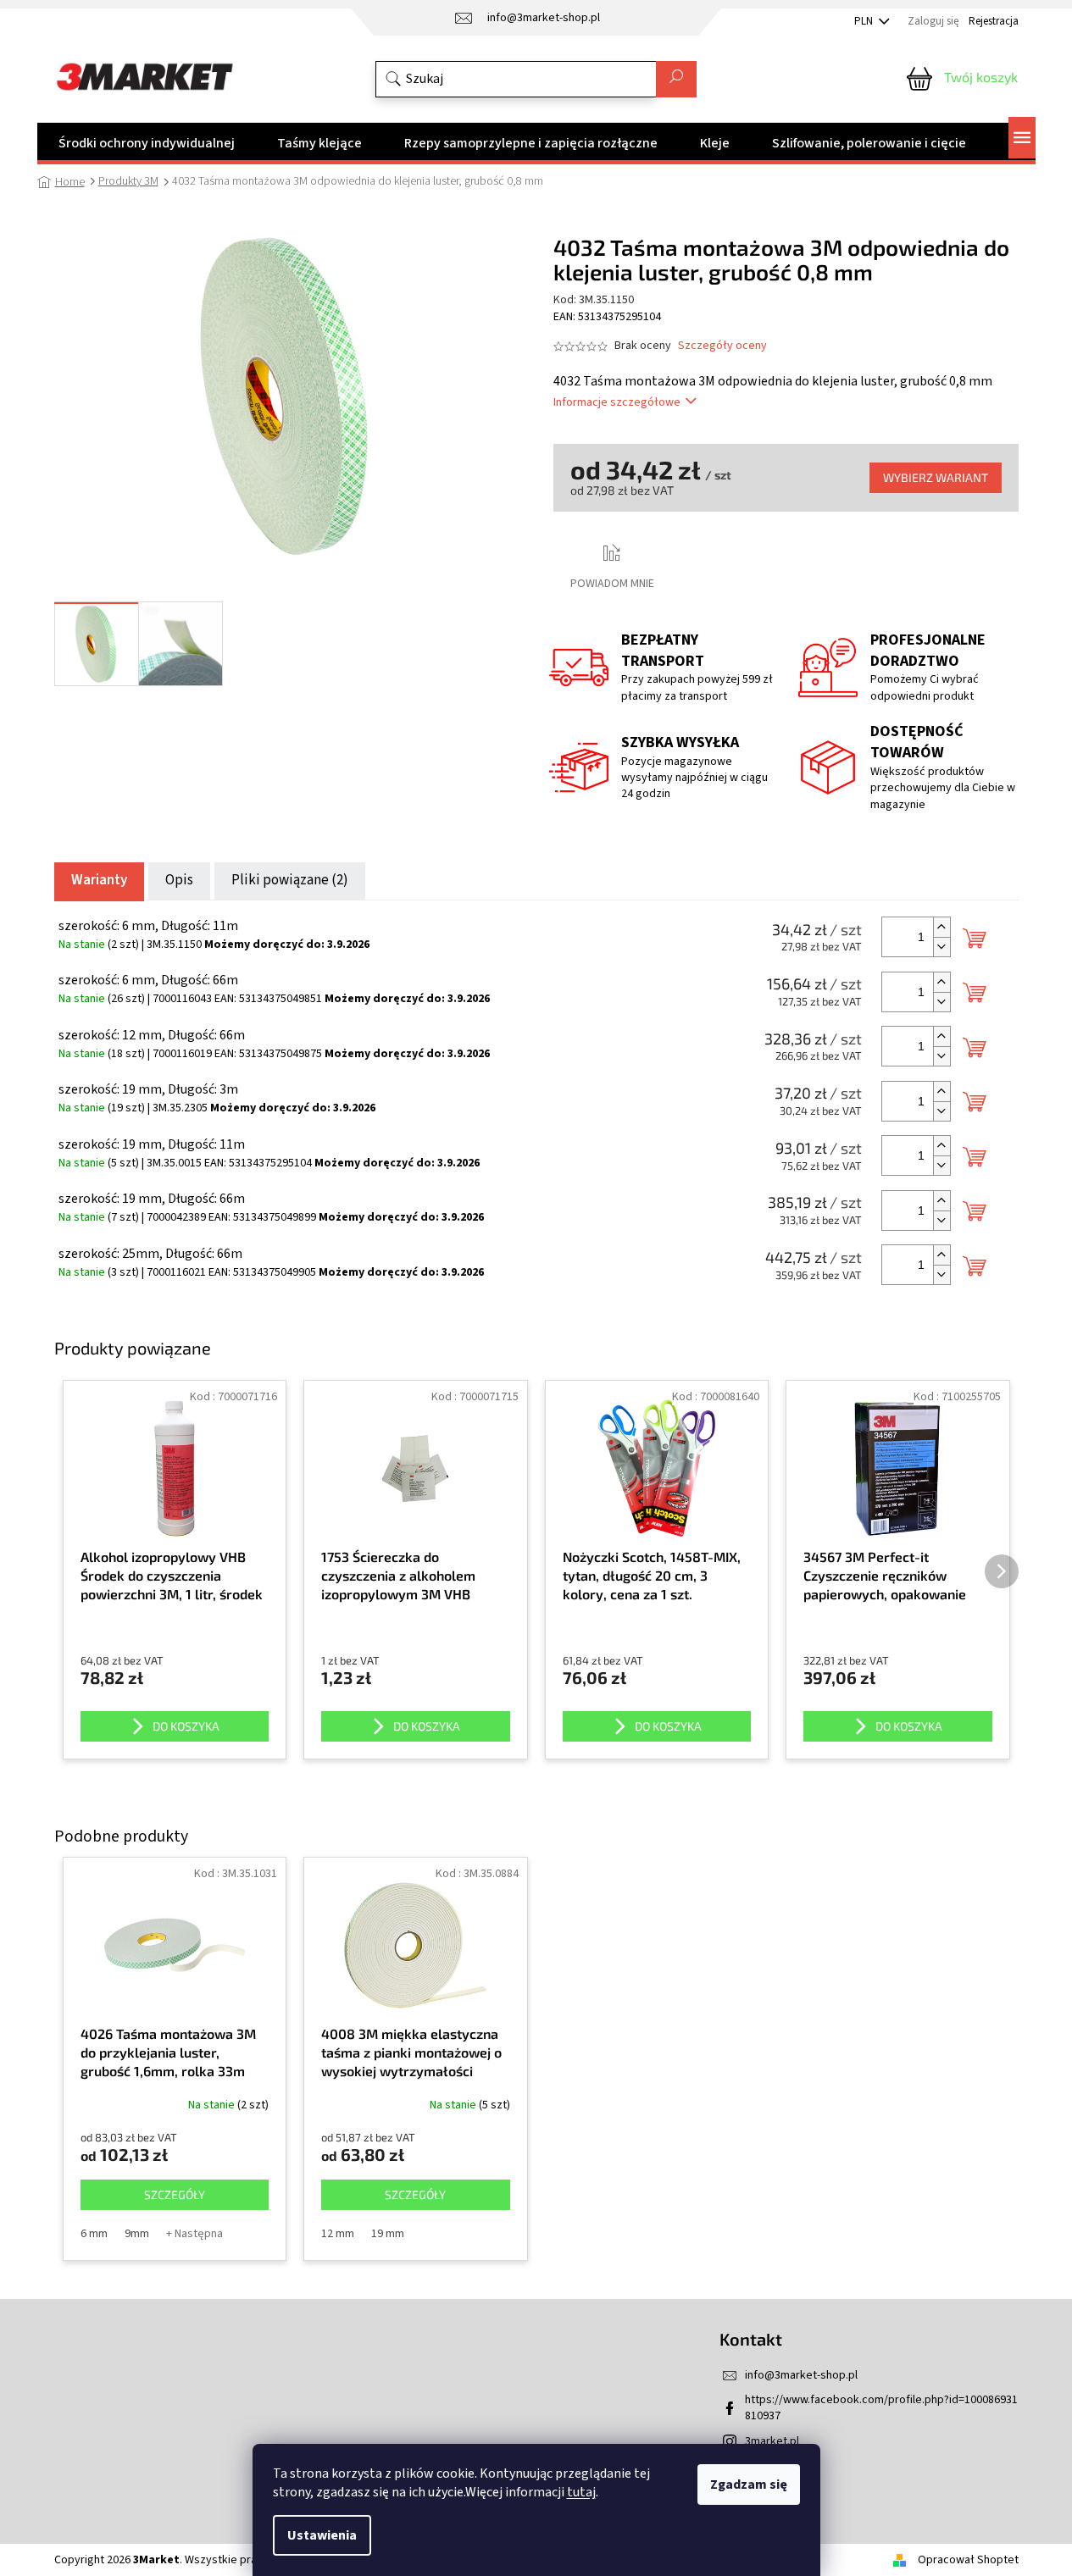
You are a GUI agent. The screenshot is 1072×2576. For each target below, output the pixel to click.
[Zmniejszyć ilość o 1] (941, 947)
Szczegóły (175, 2194)
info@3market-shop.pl (801, 2375)
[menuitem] (147, 143)
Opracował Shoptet (968, 2560)
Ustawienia (322, 2535)
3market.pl (772, 2441)
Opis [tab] (179, 880)
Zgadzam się (749, 2485)
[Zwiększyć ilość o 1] (941, 927)
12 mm (338, 2234)
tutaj (581, 2492)
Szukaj (676, 79)
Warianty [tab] (99, 880)
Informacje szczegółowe (617, 402)
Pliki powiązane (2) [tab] (290, 880)
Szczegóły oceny (722, 346)
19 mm (388, 2234)
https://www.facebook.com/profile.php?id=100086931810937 (881, 2408)
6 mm (94, 2234)
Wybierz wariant (936, 477)
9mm (137, 2234)
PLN (865, 21)
